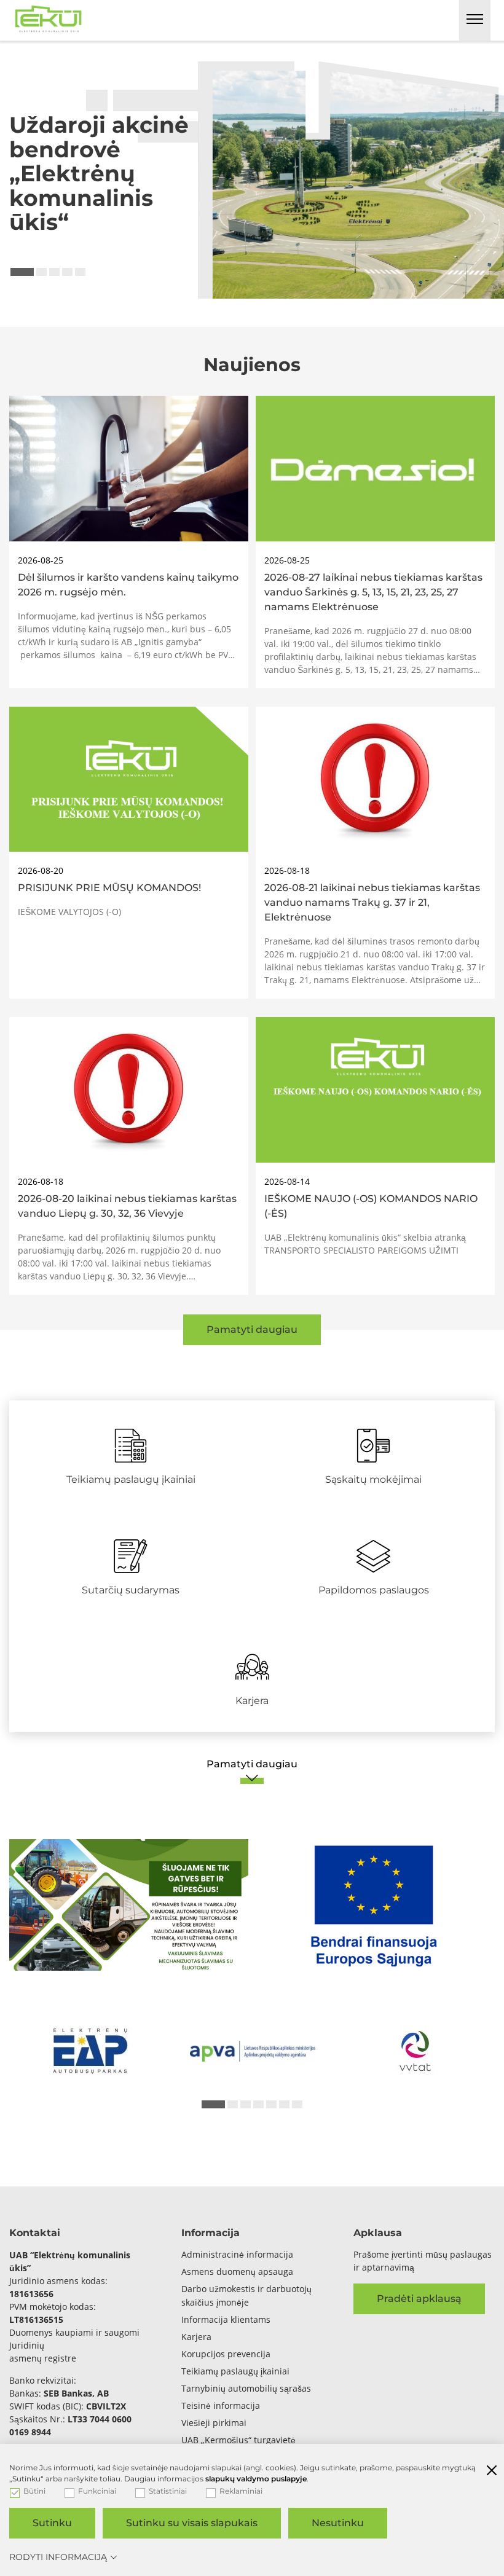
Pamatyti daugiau (252, 1329)
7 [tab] (297, 2104)
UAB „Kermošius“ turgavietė (238, 2440)
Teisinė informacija (221, 2405)
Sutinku (52, 2523)
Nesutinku (338, 2523)
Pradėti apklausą (419, 2299)
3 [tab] (54, 272)
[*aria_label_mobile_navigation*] (475, 20)
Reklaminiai (241, 2491)
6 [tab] (284, 2104)
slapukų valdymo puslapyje (256, 2479)
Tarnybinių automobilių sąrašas (246, 2388)
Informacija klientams (226, 2319)
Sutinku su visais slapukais (192, 2523)
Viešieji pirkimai (214, 2423)
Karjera (196, 2337)
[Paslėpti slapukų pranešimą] (492, 2472)
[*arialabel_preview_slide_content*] (90, 2051)
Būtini (34, 2491)
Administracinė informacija (237, 2254)
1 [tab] (22, 272)
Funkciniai (97, 2491)
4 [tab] (67, 272)
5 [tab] (80, 272)
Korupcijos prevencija (226, 2354)
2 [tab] (41, 272)
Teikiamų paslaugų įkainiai (235, 2371)
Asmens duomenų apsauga (237, 2272)
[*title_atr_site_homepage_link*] (49, 17)
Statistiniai (168, 2491)
